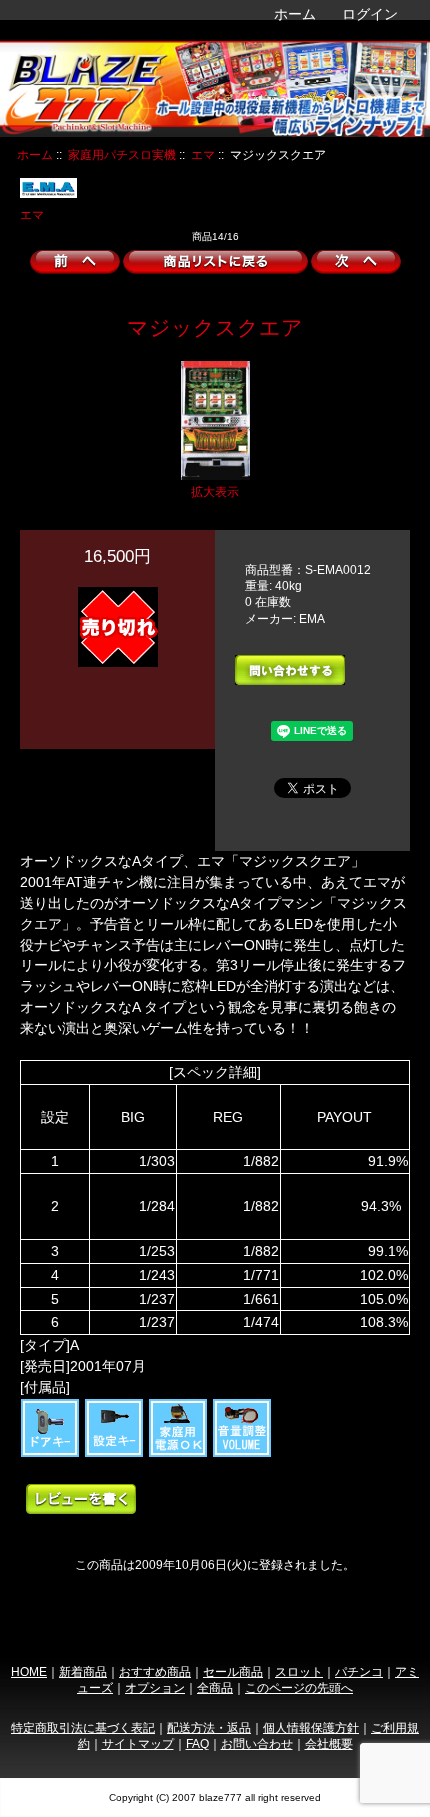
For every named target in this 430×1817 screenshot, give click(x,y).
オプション (155, 1687)
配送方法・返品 (209, 1727)
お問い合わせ (257, 1743)
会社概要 (329, 1743)
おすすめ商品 (155, 1671)
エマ (203, 154)
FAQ (197, 1743)
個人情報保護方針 (311, 1727)
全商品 (215, 1687)
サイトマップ (138, 1743)
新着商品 (83, 1671)
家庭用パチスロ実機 (122, 154)
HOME (29, 1671)
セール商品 (233, 1671)
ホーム (295, 14)
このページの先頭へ (299, 1687)
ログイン (370, 14)
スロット (299, 1671)
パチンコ (359, 1671)
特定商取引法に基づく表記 (83, 1727)
